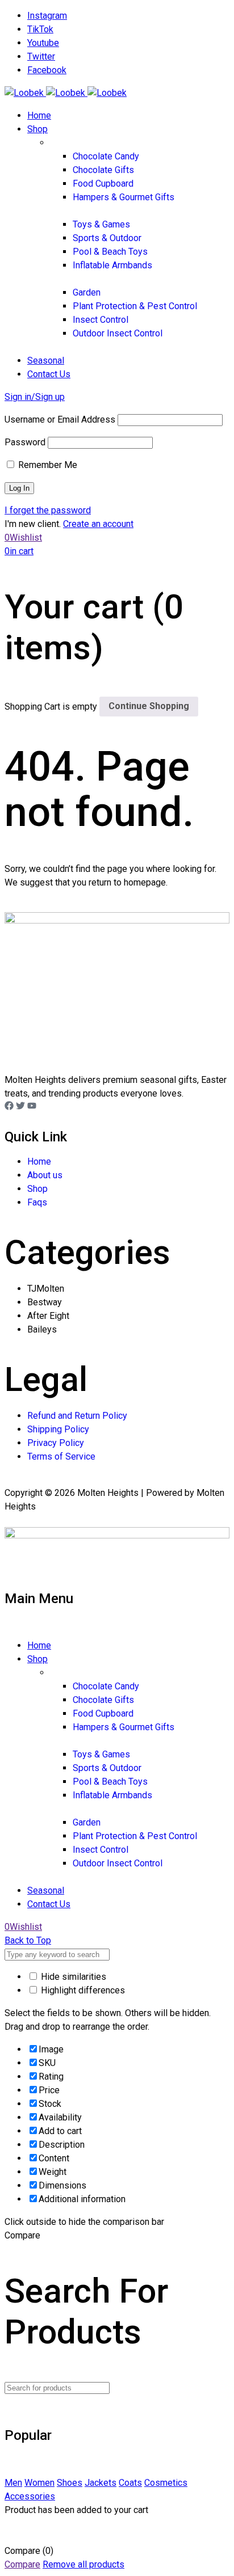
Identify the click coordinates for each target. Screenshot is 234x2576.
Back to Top (28, 1940)
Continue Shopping (149, 706)
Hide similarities (72, 1977)
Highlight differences (82, 1990)
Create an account (98, 524)
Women (39, 2483)
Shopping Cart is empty (51, 706)
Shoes (70, 2483)
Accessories (30, 2496)
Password (25, 442)
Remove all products (83, 2564)
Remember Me (47, 465)
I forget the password (48, 510)
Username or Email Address (60, 420)
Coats (130, 2483)
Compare (22, 2564)
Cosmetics (166, 2483)
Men (13, 2483)
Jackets (101, 2483)
